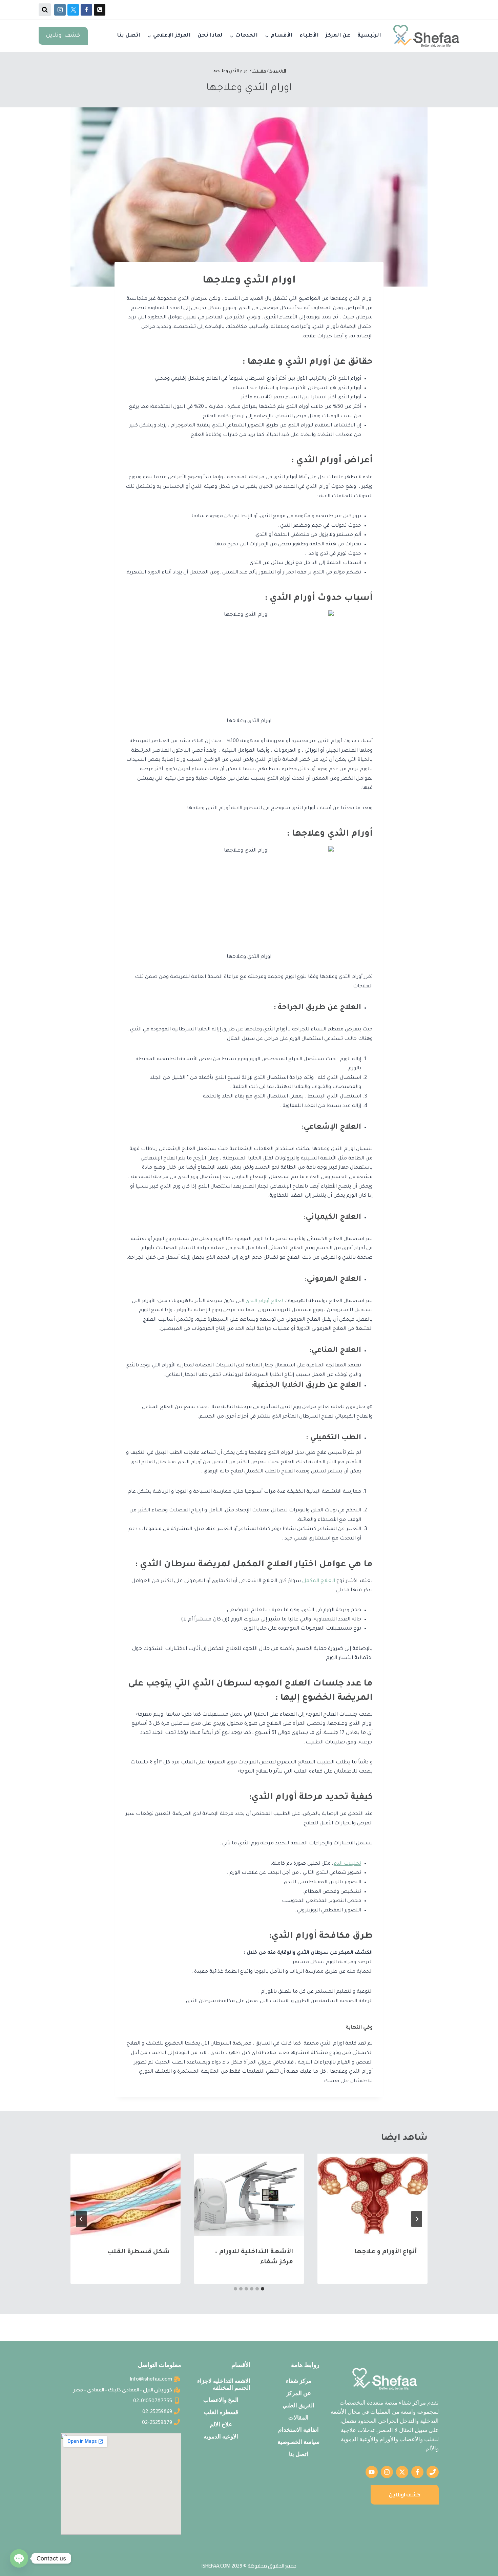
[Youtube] (372, 2472)
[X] (73, 10)
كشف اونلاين (63, 36)
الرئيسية (369, 36)
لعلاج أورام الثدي (265, 1301)
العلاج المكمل (319, 1581)
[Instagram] (60, 10)
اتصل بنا (129, 36)
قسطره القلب (221, 2412)
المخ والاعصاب (221, 2400)
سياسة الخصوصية (298, 2442)
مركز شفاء (299, 2381)
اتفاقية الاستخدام (298, 2430)
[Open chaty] (19, 2558)
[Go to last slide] (417, 2219)
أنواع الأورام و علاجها (386, 2252)
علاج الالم (221, 2424)
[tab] (263, 2289)
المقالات (298, 2417)
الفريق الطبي (298, 2405)
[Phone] (100, 10)
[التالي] (81, 2219)
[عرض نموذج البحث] (45, 9)
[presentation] (372, 2195)
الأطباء (309, 36)
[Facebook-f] (417, 2472)
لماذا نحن (210, 36)
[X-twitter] (402, 2472)
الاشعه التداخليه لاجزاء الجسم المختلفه (224, 2384)
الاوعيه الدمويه (221, 2436)
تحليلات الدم (347, 1864)
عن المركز (338, 36)
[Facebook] (86, 10)
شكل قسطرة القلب (138, 2252)
